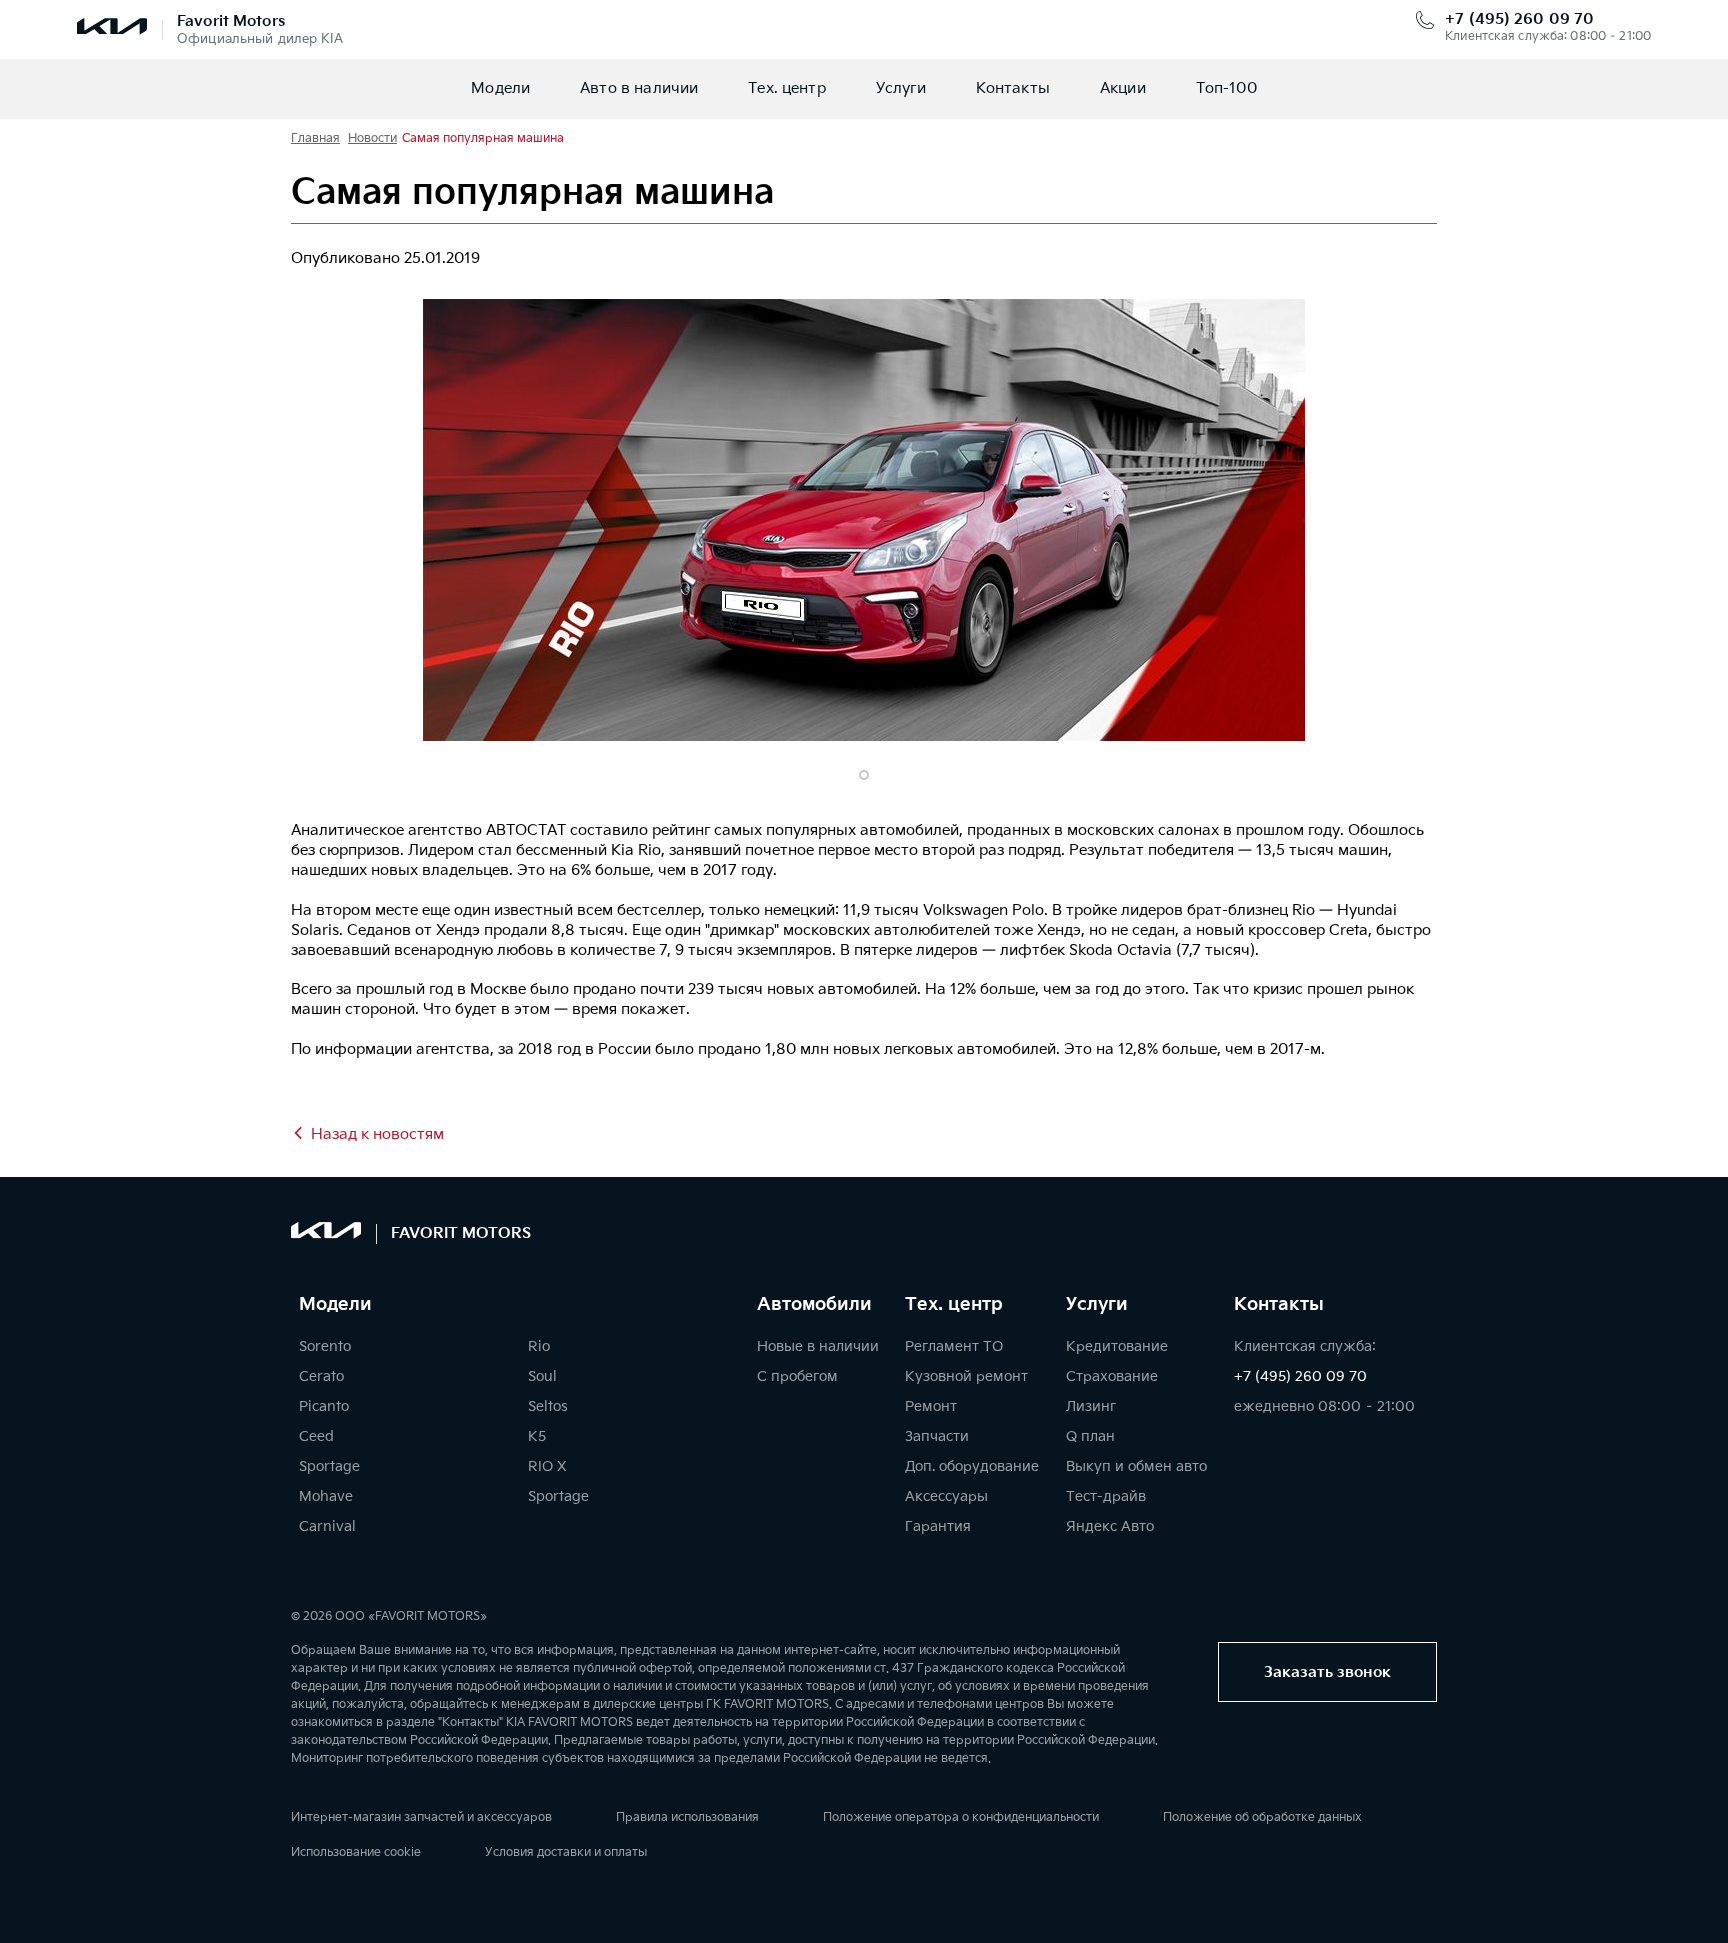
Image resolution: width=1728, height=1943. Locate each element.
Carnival (327, 1526)
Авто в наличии (639, 88)
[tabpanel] (864, 520)
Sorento (325, 1346)
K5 (537, 1436)
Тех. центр (787, 88)
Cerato (321, 1376)
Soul (542, 1376)
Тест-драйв (1106, 1496)
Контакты (1013, 88)
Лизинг (1091, 1406)
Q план (1090, 1436)
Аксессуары (946, 1496)
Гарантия (938, 1526)
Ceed (316, 1436)
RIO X (547, 1466)
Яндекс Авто (1110, 1526)
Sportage (329, 1466)
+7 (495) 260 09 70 (1519, 19)
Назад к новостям (377, 1134)
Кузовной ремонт (966, 1376)
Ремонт (931, 1406)
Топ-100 (1226, 88)
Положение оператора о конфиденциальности (961, 1817)
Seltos (548, 1406)
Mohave (326, 1496)
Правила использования (687, 1817)
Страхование (1112, 1376)
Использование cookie (356, 1852)
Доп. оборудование (972, 1466)
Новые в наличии (818, 1346)
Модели (500, 88)
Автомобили (814, 1305)
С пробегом (797, 1376)
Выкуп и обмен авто (1136, 1466)
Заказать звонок (1327, 1672)
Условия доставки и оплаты (566, 1852)
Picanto (324, 1406)
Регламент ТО (954, 1346)
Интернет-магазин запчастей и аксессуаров (421, 1817)
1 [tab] (864, 775)
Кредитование (1117, 1346)
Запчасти (937, 1436)
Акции (1123, 88)
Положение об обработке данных (1262, 1817)
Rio (539, 1346)
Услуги (901, 88)
